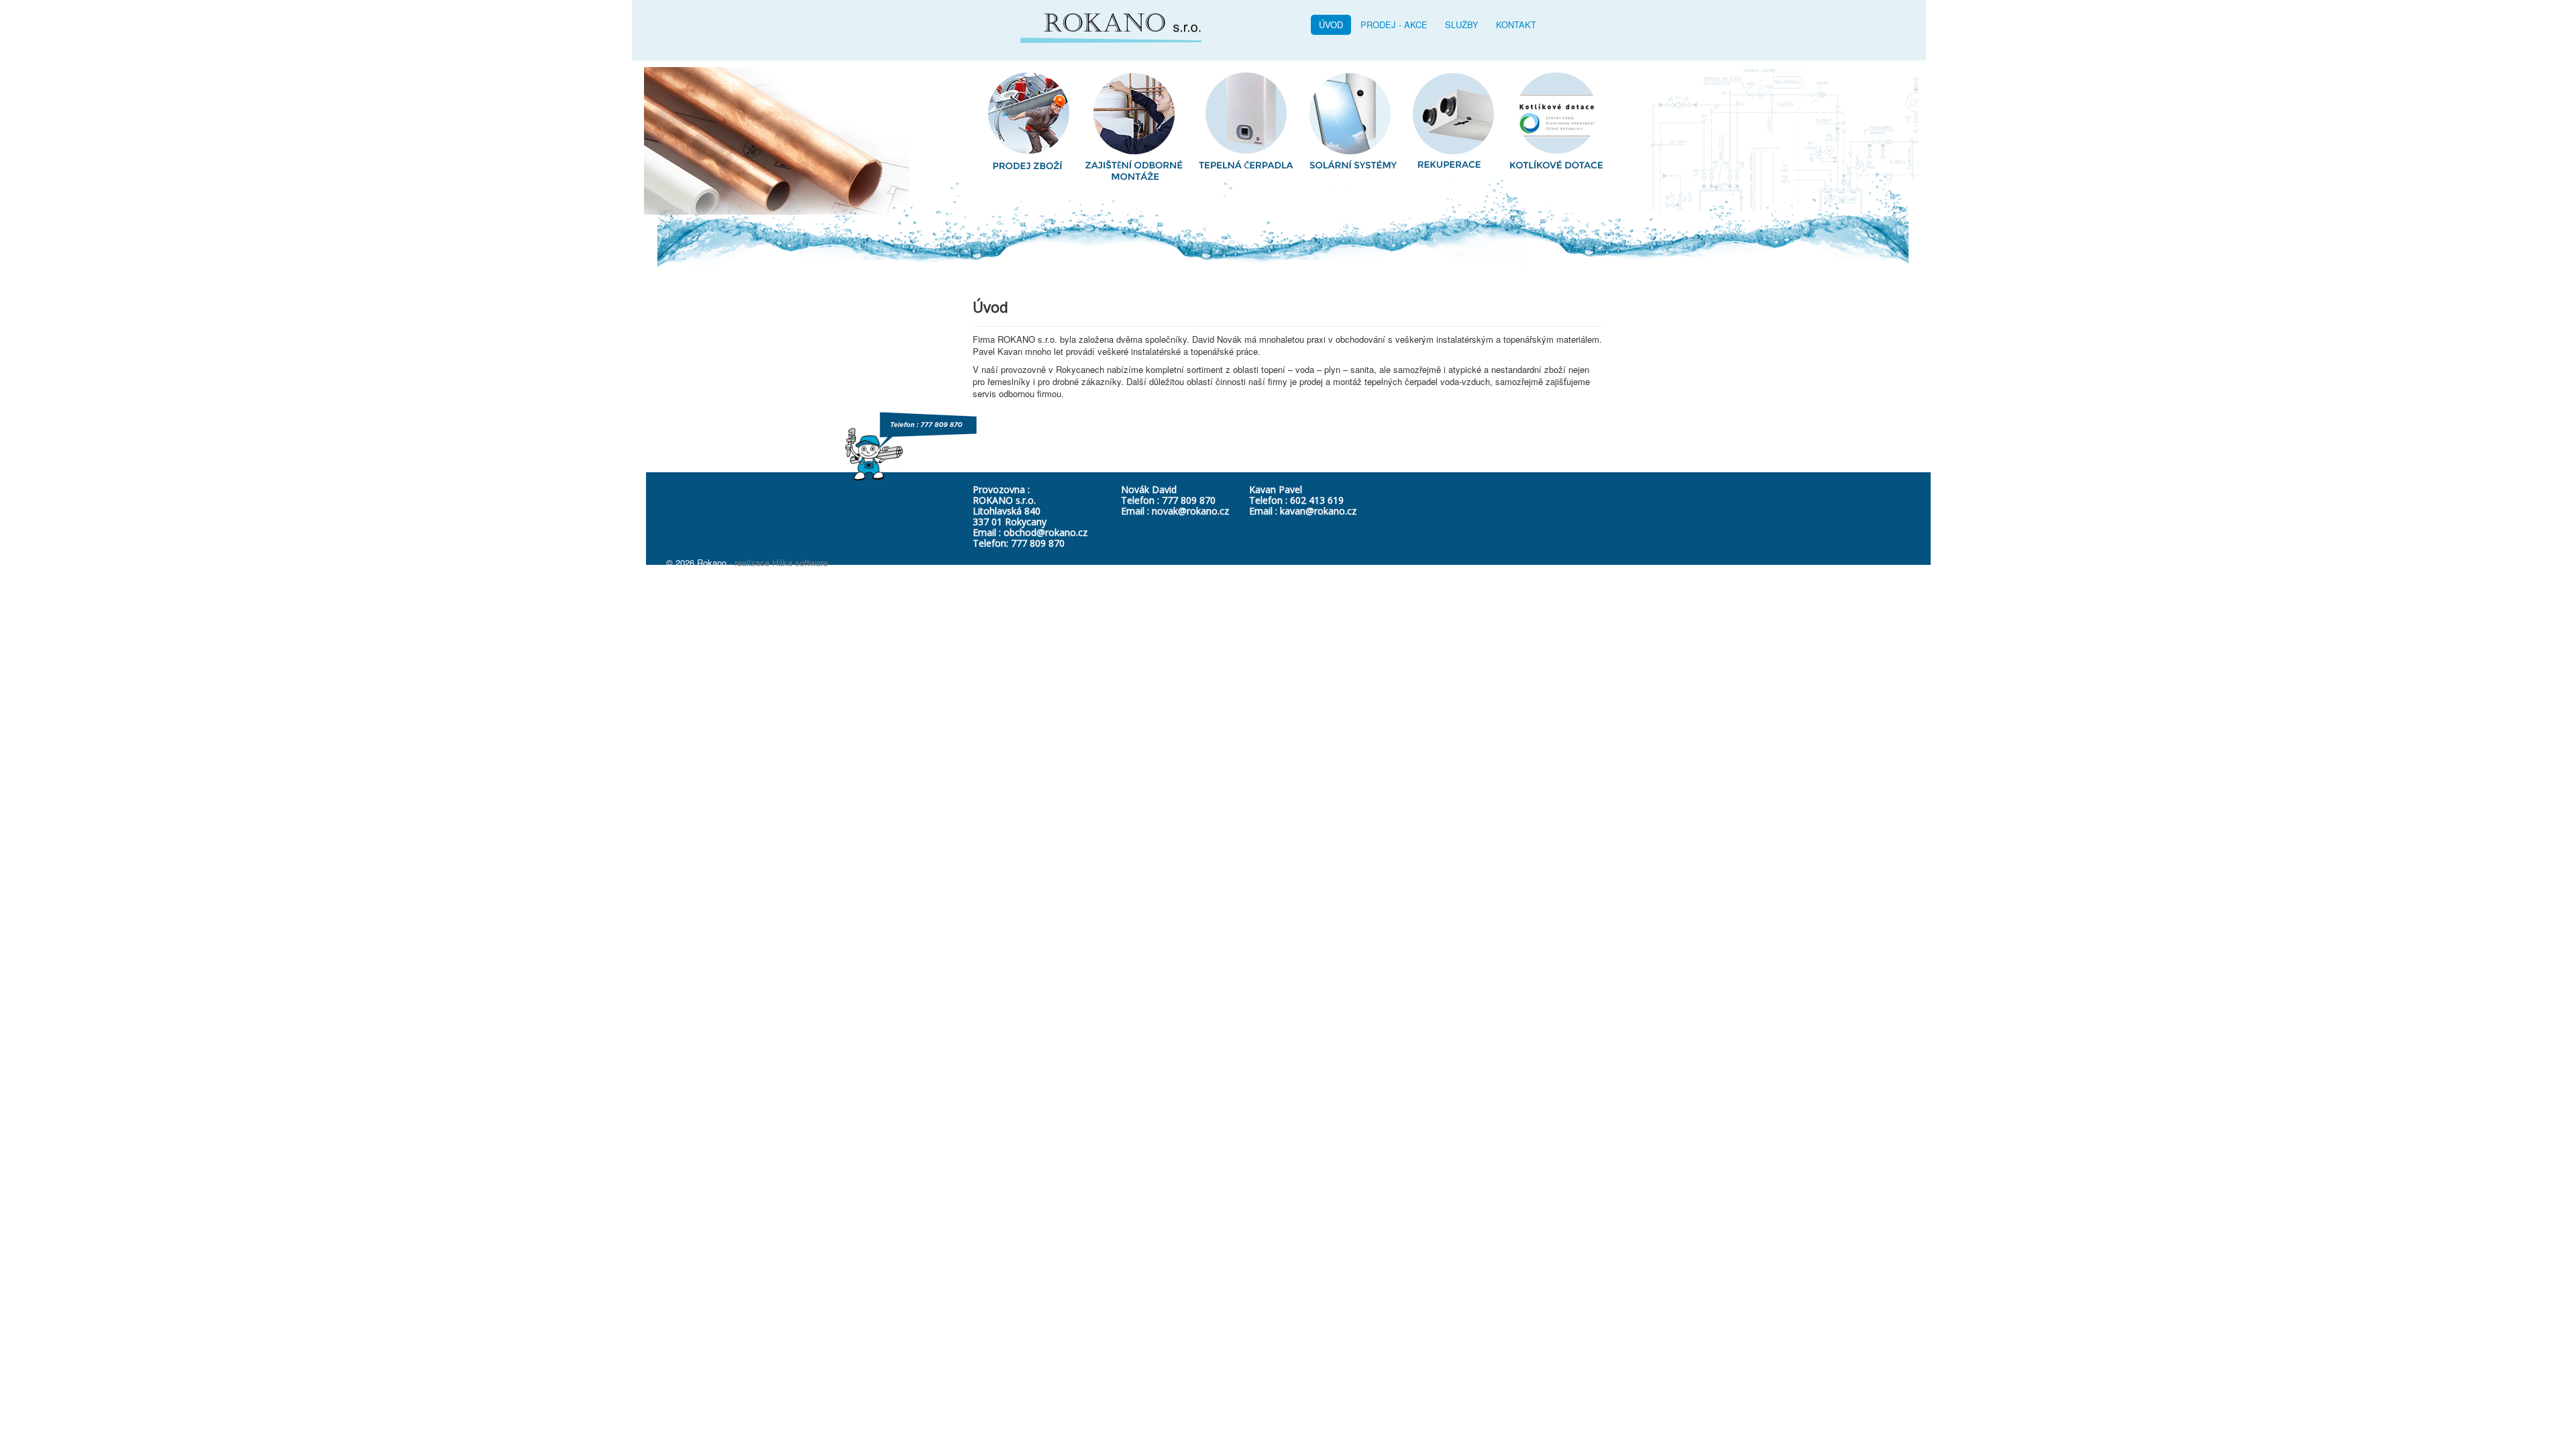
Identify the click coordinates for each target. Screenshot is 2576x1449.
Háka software (800, 562)
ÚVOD (1331, 24)
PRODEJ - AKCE (1394, 24)
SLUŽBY (1462, 24)
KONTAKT (1516, 24)
